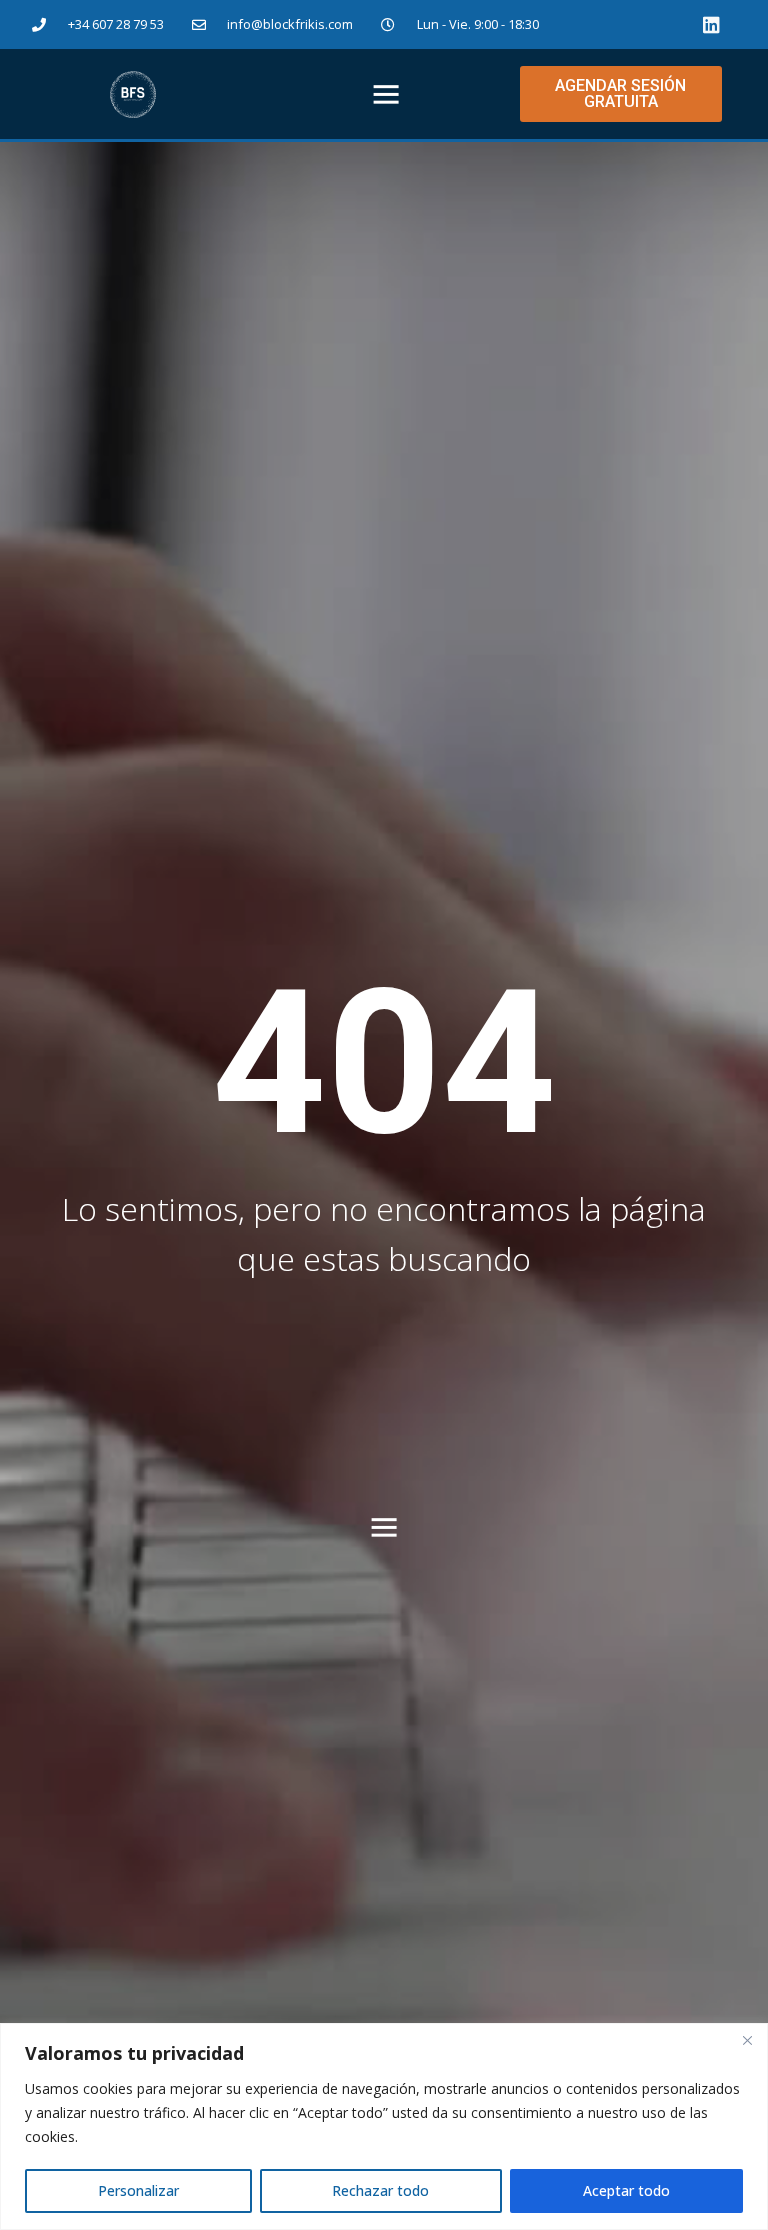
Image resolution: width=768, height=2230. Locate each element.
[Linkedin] (711, 24)
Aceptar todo (626, 2190)
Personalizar (138, 2190)
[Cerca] (747, 2040)
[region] (384, 2126)
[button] (386, 94)
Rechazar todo (380, 2190)
